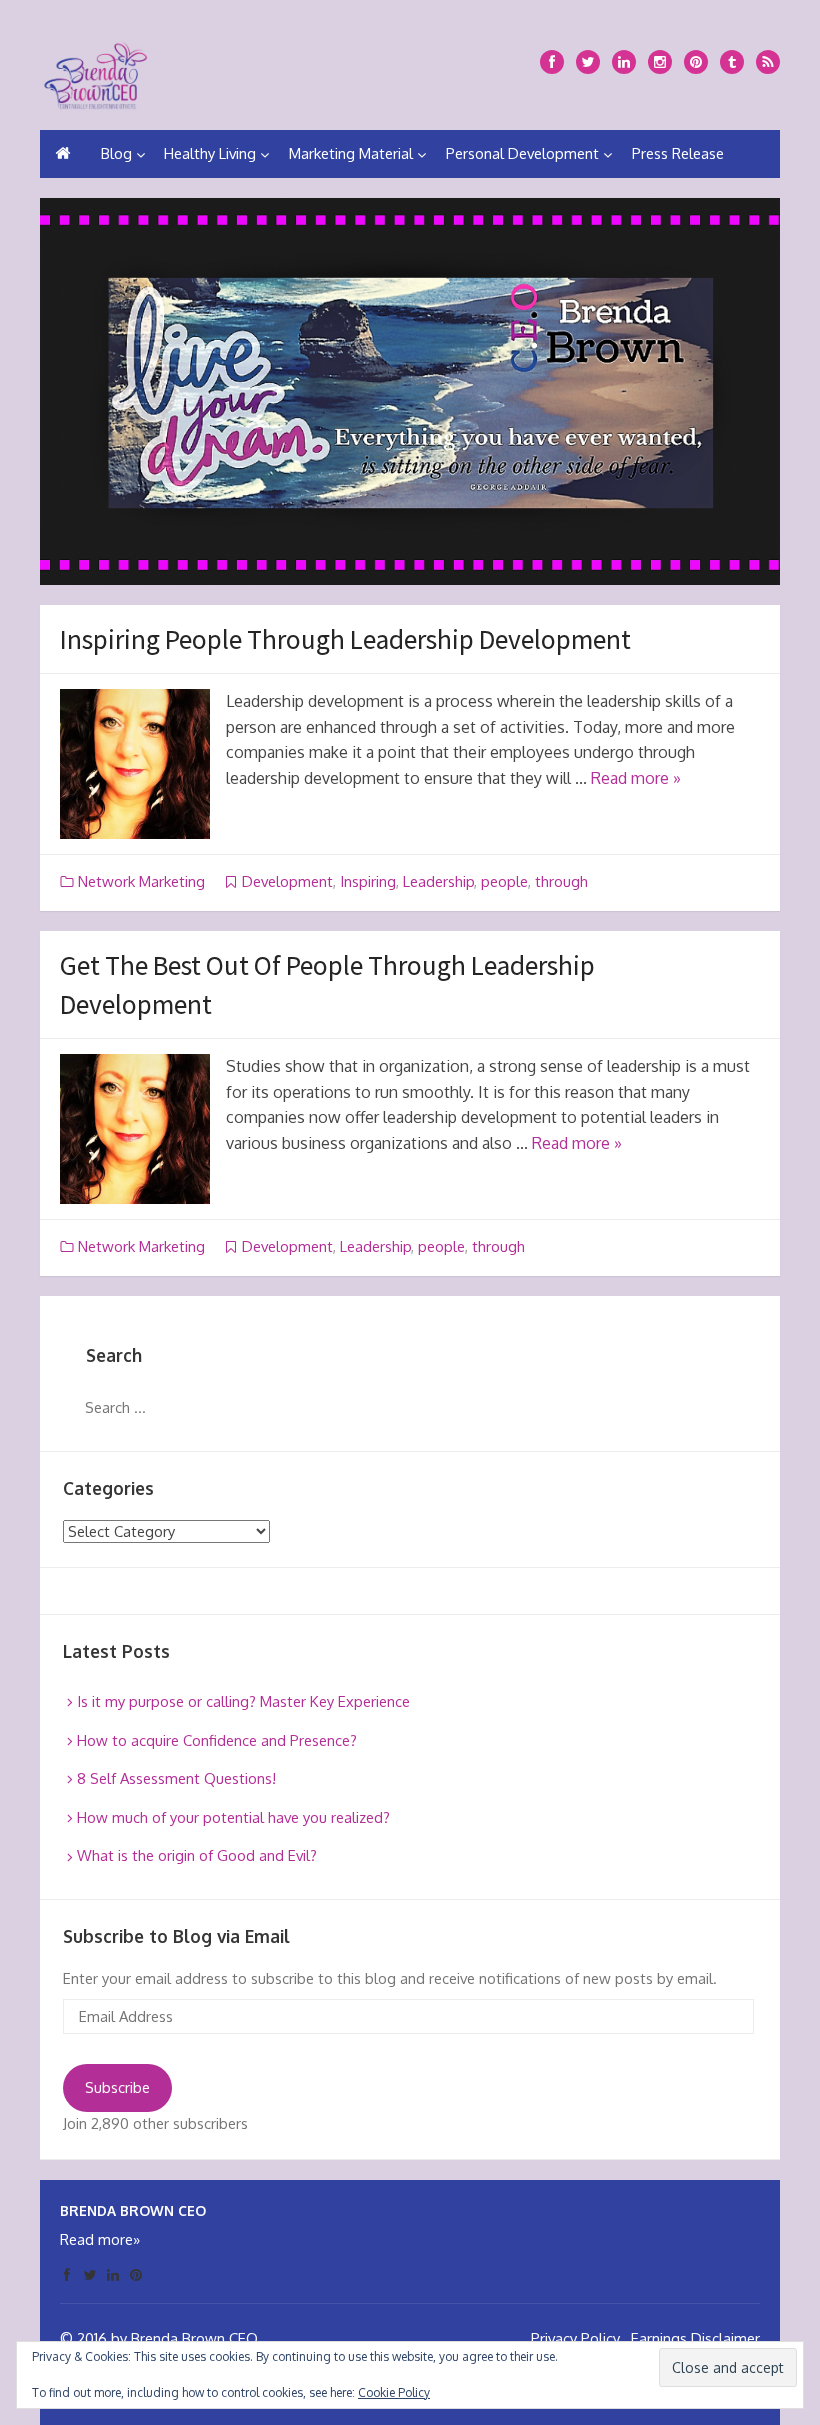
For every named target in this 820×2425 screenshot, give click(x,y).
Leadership (438, 881)
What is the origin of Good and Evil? (197, 1855)
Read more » (636, 778)
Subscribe (117, 2087)
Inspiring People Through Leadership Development (345, 639)
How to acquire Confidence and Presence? (217, 1740)
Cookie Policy (394, 2392)
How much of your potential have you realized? (233, 1817)
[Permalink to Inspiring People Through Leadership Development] (135, 764)
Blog (116, 153)
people (504, 881)
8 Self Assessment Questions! (176, 1778)
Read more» (100, 2239)
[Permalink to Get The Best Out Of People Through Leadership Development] (135, 1129)
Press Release (678, 153)
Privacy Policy (575, 2338)
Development (287, 881)
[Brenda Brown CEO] (95, 72)
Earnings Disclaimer (695, 2338)
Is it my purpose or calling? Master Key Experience (243, 1701)
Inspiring (368, 881)
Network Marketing (141, 881)
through (561, 881)
